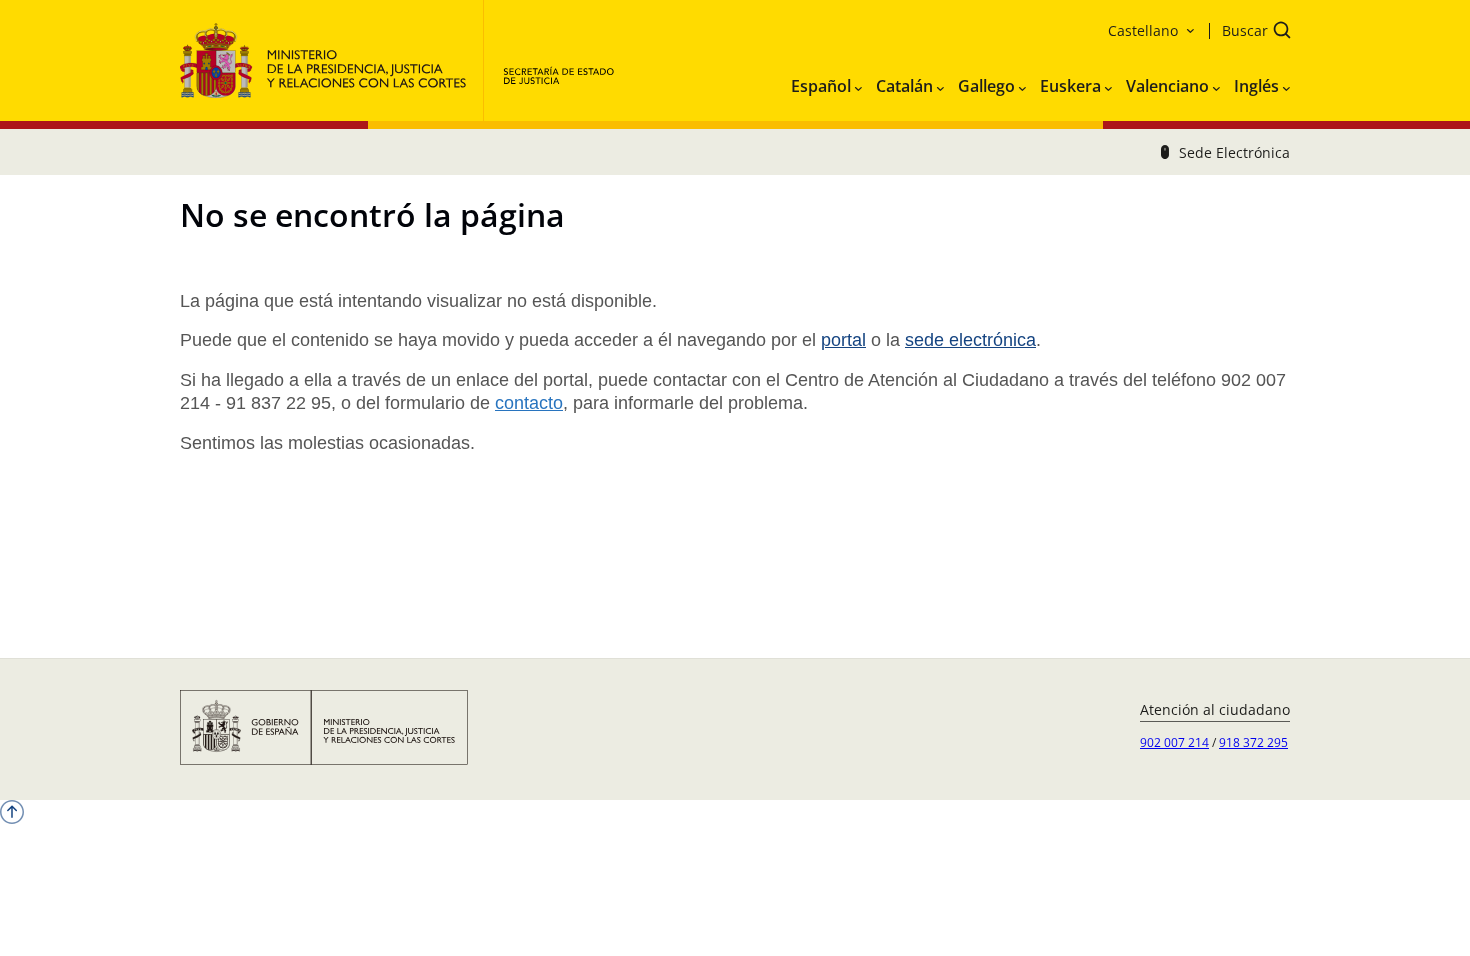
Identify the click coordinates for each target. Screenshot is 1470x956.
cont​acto (529, 403)
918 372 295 (1253, 742)
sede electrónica (970, 340)
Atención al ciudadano (1215, 709)
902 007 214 (1174, 742)
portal (843, 340)
